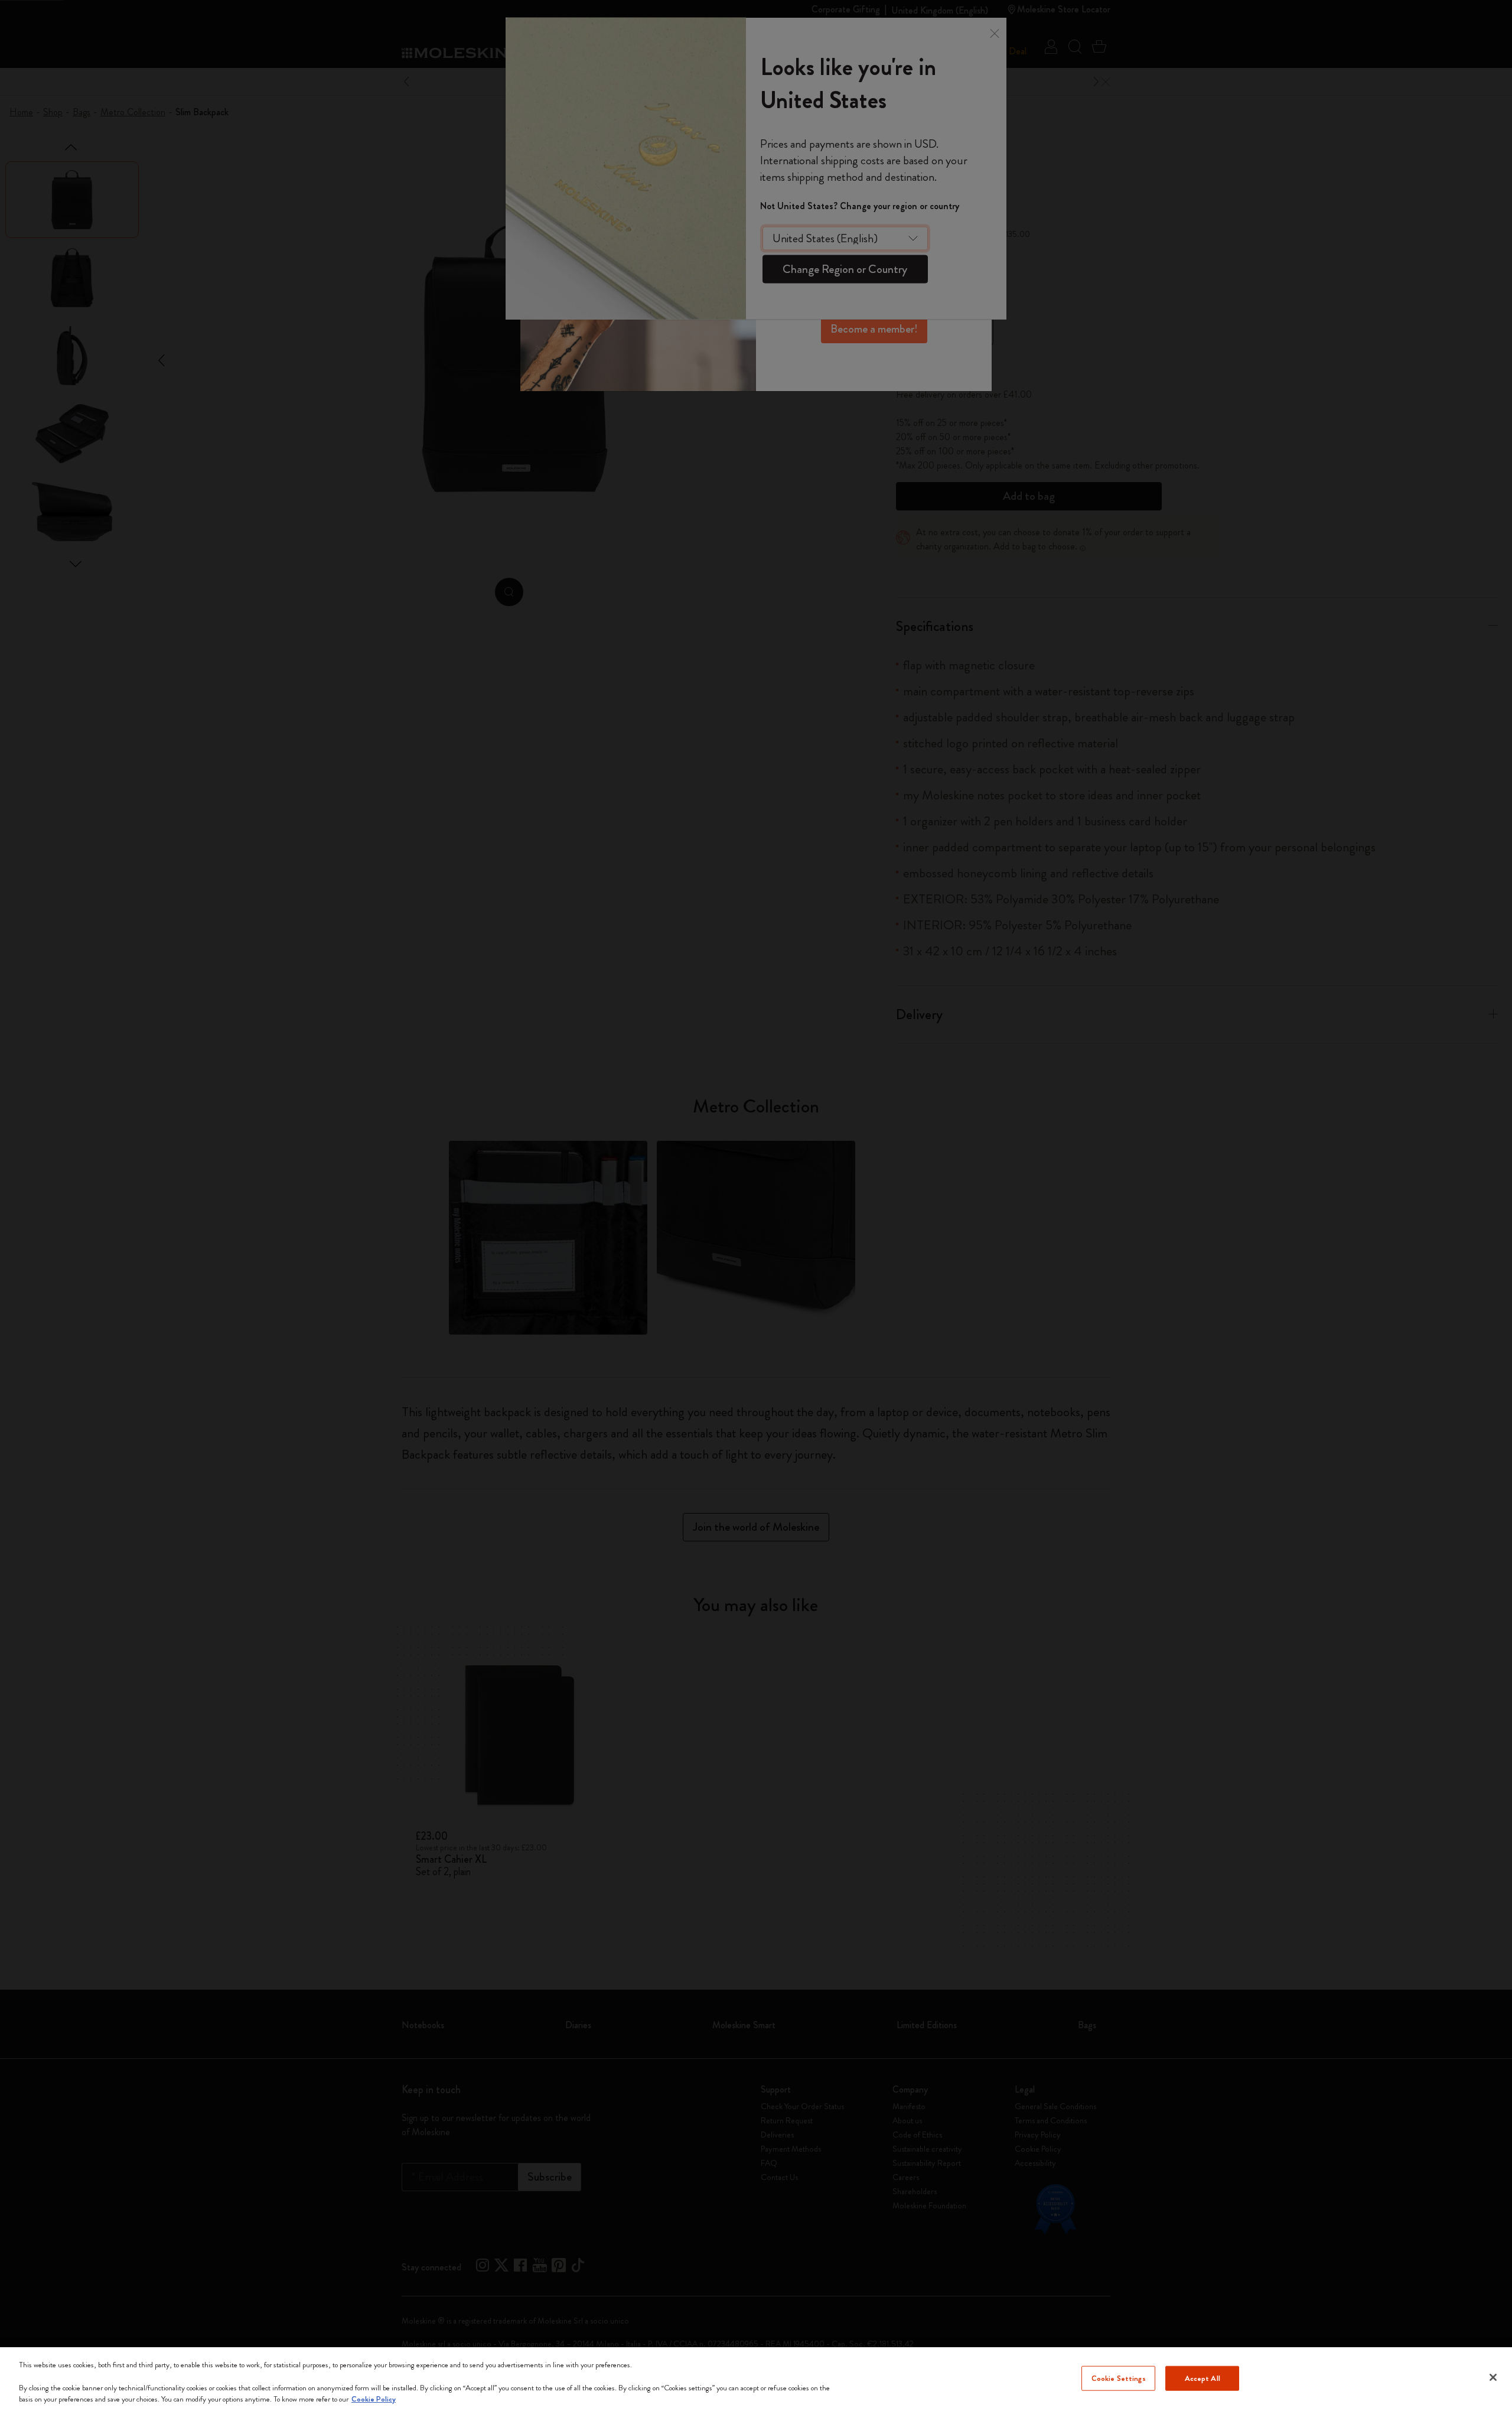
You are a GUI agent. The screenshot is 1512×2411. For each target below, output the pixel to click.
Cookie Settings (1119, 2378)
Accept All (1203, 2378)
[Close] (1493, 2377)
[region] (756, 2379)
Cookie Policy (374, 2399)
